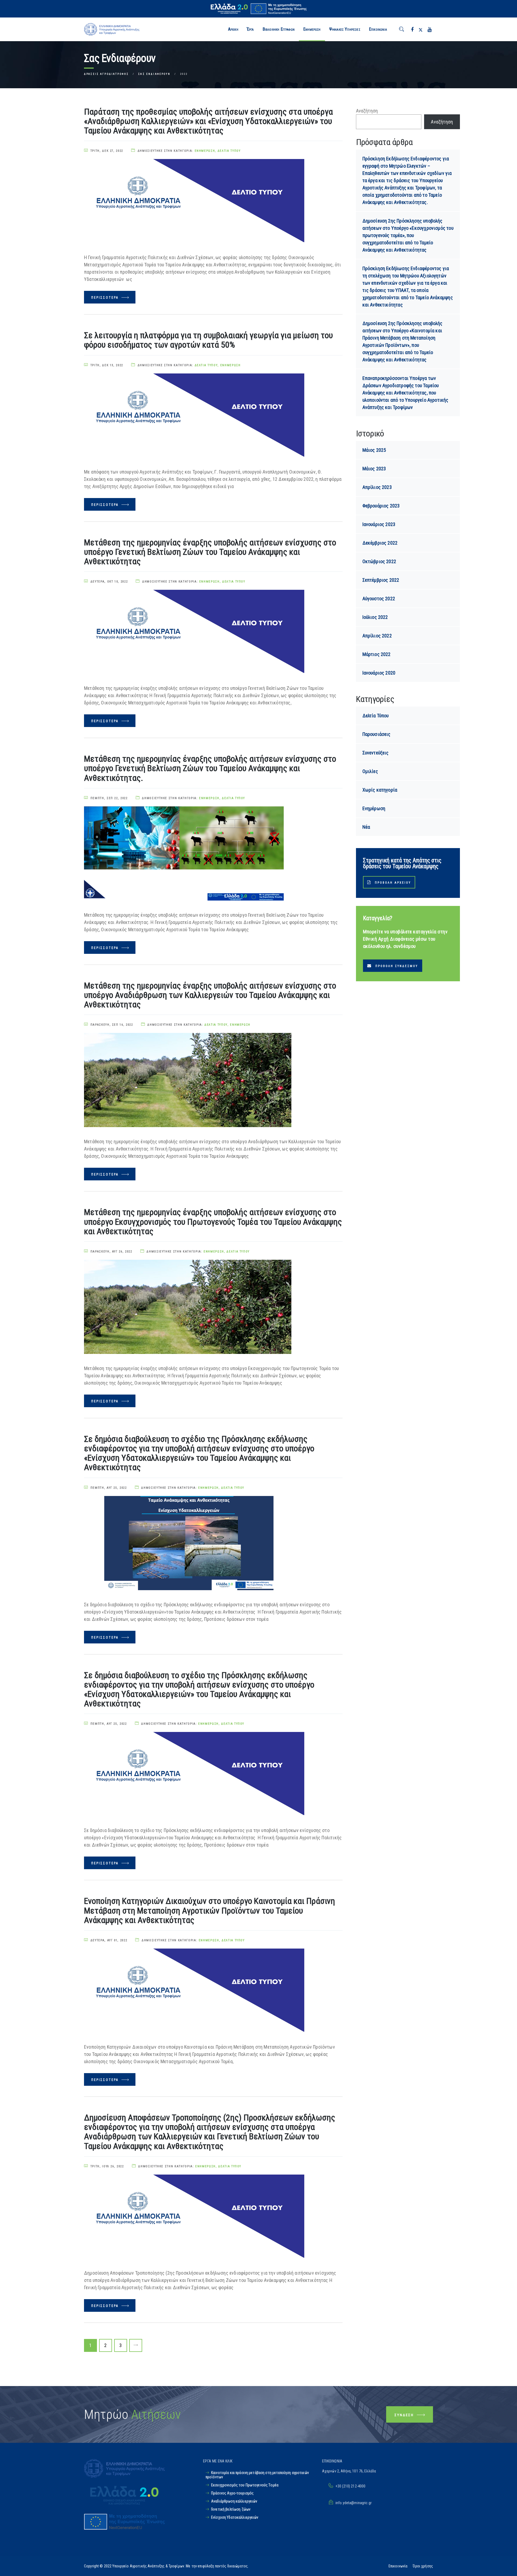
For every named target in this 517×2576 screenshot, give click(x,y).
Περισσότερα (106, 298)
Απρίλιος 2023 (377, 487)
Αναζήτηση (367, 111)
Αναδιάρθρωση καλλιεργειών (234, 2501)
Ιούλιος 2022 (375, 617)
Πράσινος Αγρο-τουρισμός (232, 2493)
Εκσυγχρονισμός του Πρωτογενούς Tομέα (245, 2485)
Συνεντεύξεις (376, 753)
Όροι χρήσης (423, 2566)
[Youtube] (430, 29)
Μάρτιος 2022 (377, 654)
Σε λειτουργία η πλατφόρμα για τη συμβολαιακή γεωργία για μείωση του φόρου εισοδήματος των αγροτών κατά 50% (208, 340)
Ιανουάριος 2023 (379, 524)
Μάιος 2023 (374, 469)
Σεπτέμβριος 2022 (381, 580)
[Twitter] (421, 29)
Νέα (366, 827)
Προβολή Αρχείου (393, 883)
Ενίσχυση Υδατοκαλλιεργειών (235, 2517)
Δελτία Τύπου (229, 151)
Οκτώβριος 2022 (379, 561)
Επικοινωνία (398, 2566)
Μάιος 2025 (374, 450)
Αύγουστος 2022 (379, 599)
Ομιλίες (370, 771)
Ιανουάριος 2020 (379, 673)
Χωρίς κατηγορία (380, 790)
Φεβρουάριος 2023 (381, 506)
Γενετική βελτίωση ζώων (231, 2509)
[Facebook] (412, 29)
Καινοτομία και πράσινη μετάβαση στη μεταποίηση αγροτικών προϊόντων (257, 2475)
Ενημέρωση (205, 151)
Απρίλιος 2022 (377, 636)
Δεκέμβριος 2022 (380, 543)
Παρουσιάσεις (377, 734)
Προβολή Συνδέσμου (397, 966)
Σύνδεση (405, 2415)
